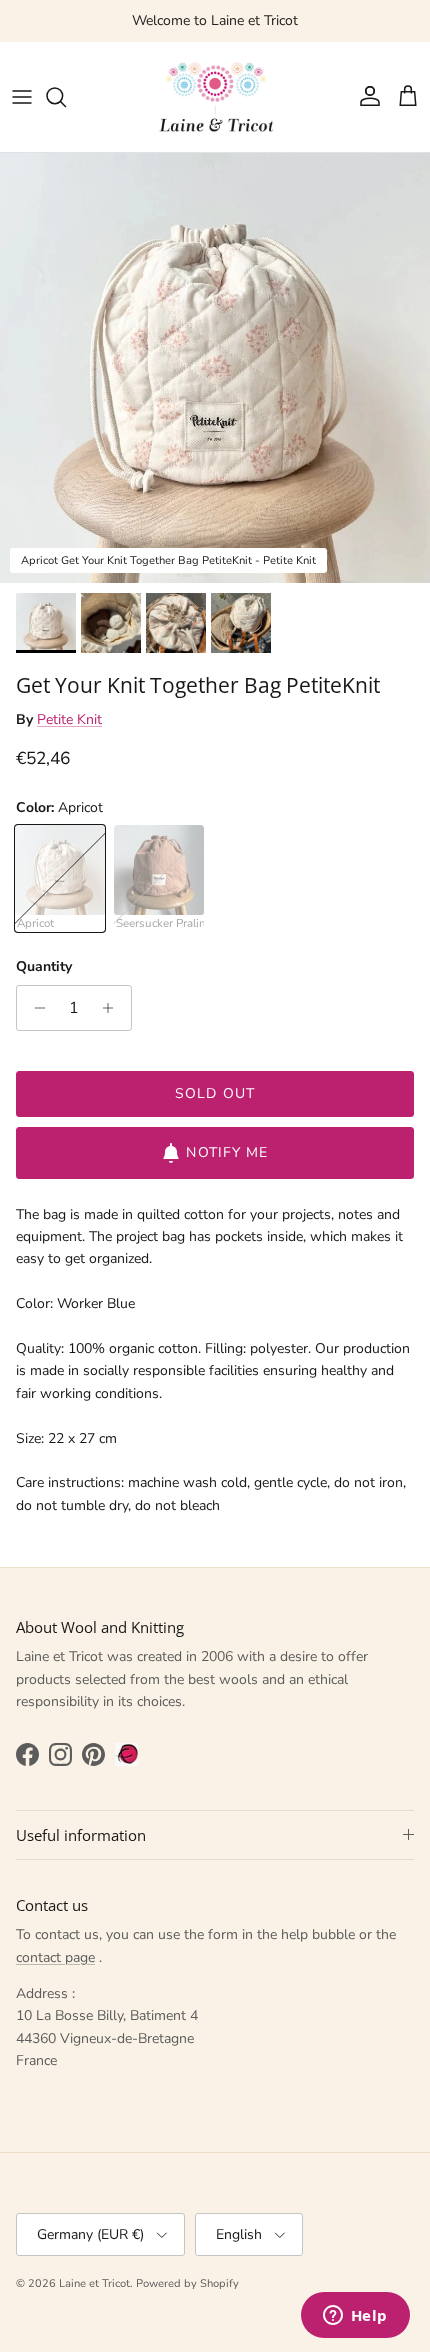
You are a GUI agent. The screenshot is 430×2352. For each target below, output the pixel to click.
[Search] (66, 97)
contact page (55, 1957)
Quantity (44, 966)
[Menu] (22, 97)
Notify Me (227, 1152)
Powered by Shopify (187, 2283)
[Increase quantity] (113, 1008)
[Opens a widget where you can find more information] (355, 2317)
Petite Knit (69, 719)
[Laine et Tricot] (215, 97)
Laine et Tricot (94, 2283)
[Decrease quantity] (34, 1008)
